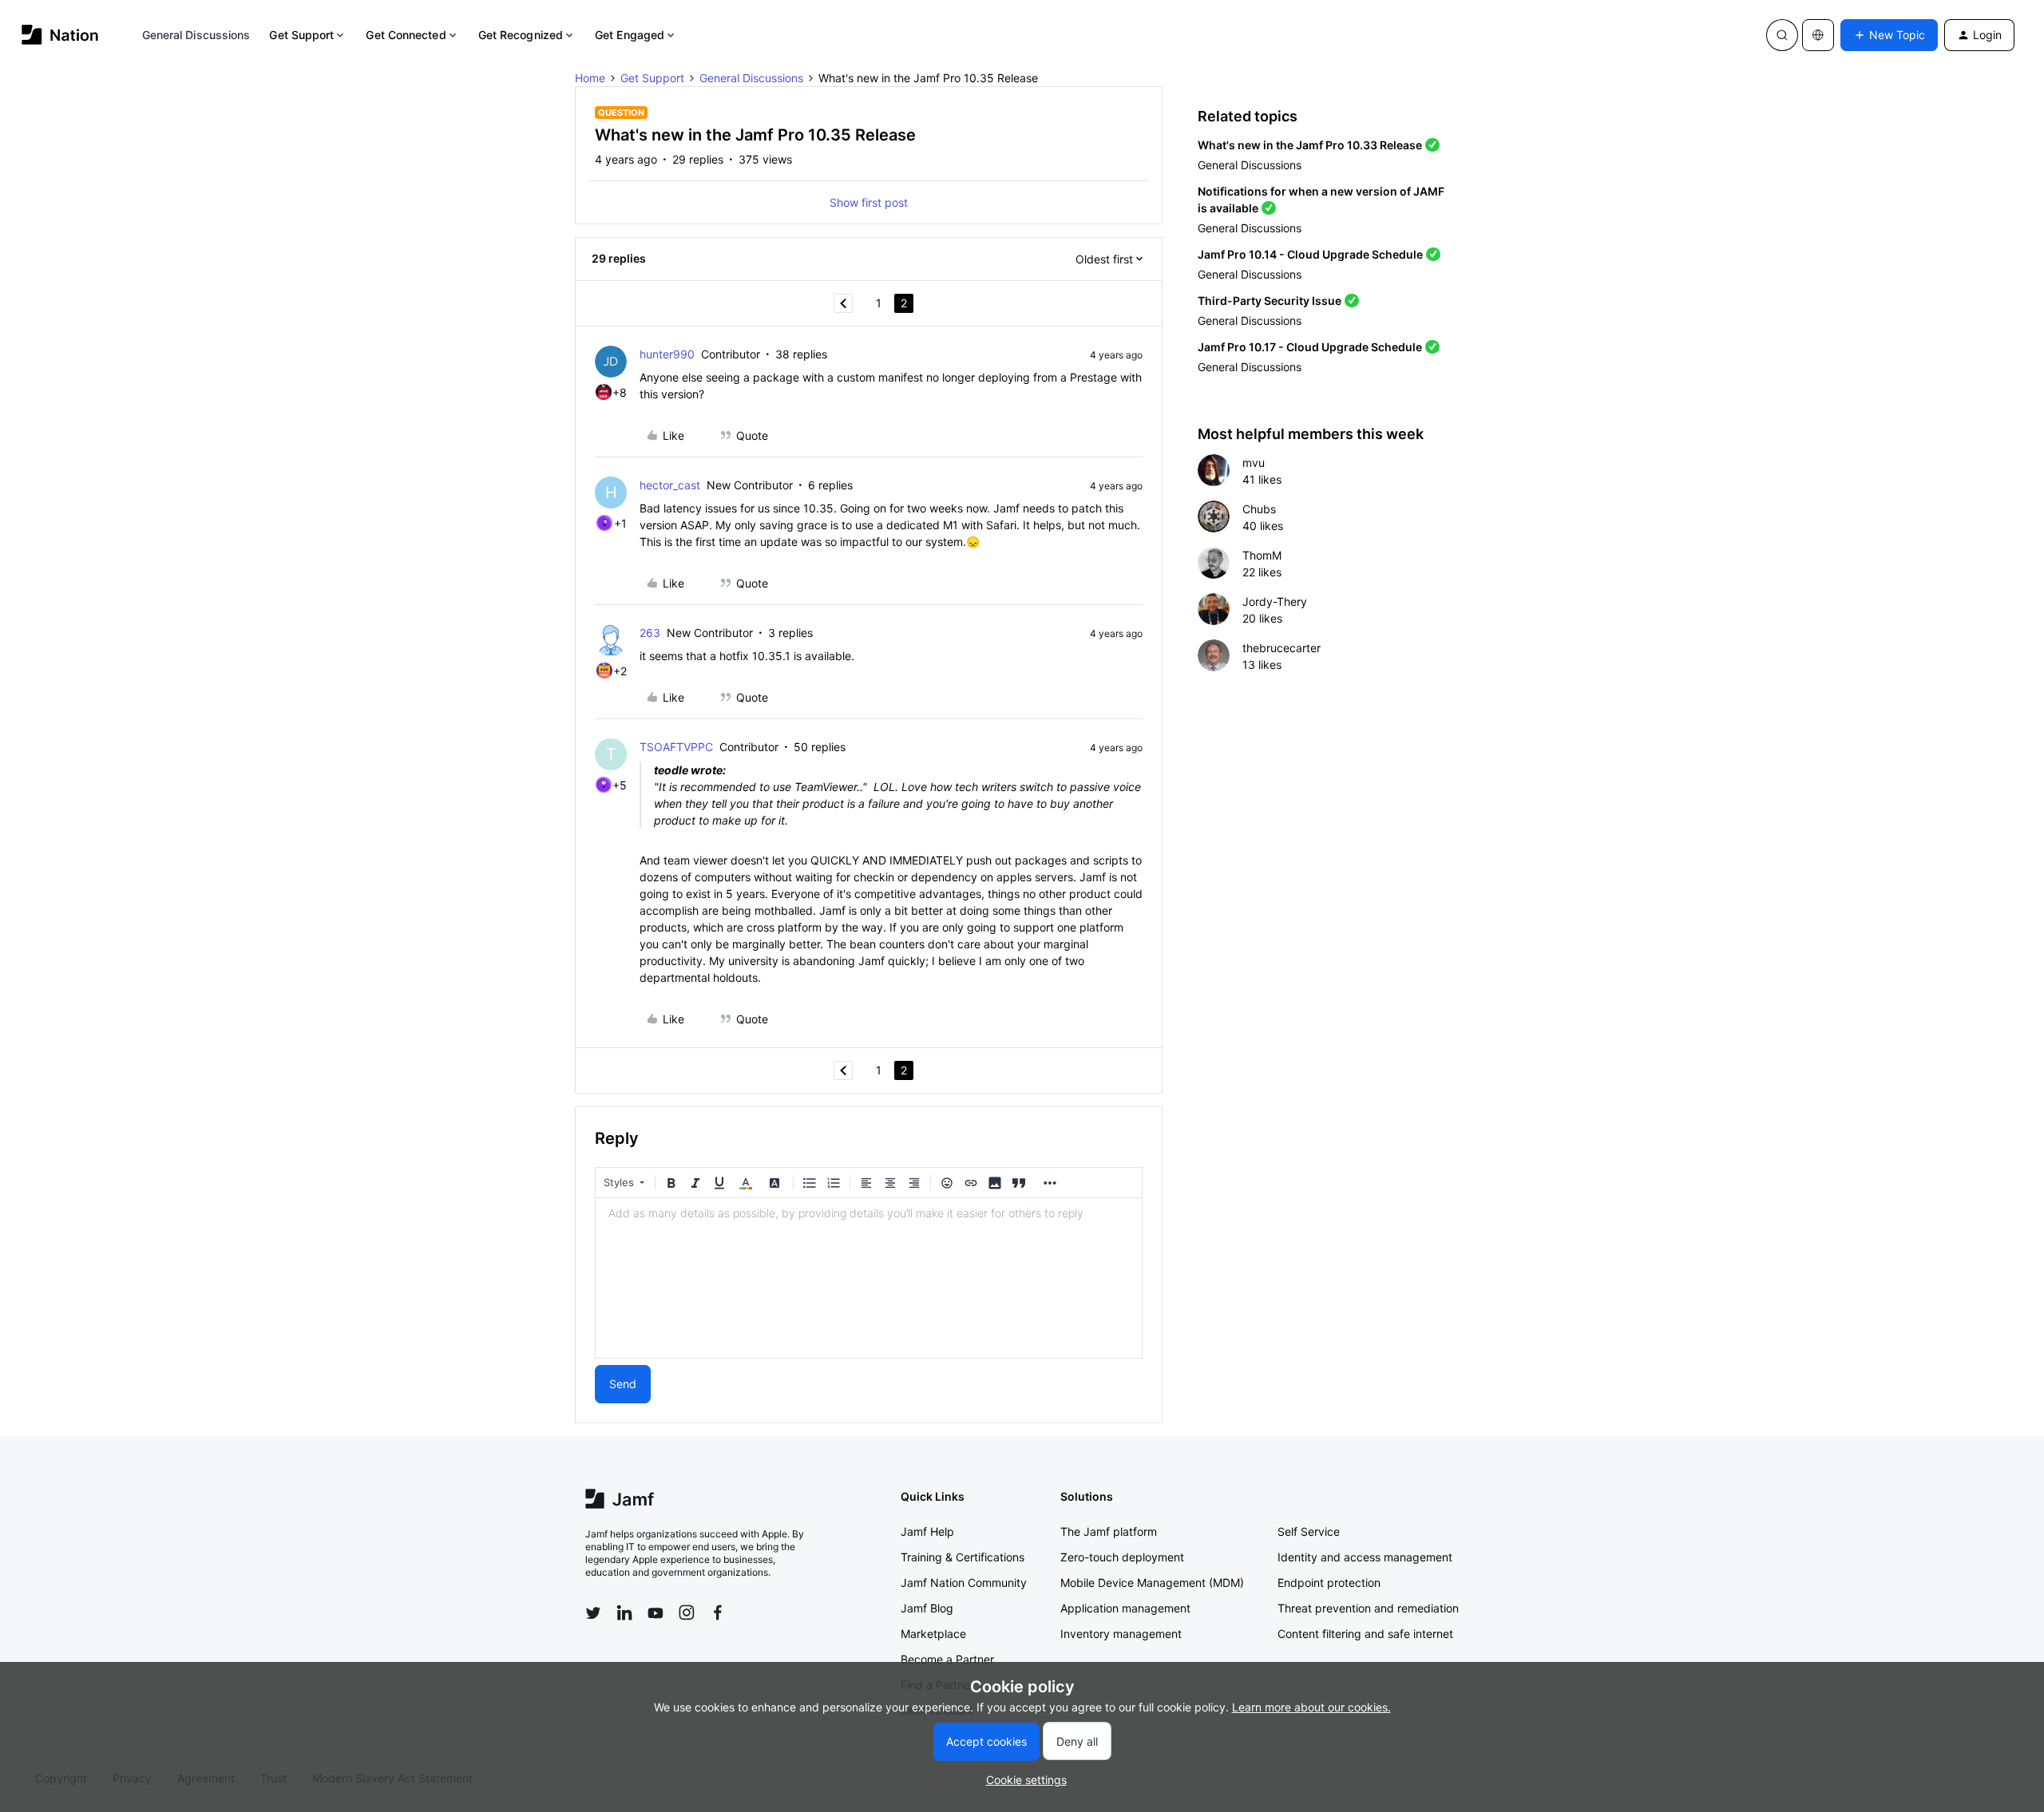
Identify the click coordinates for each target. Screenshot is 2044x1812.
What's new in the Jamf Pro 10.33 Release (1310, 145)
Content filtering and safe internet (1365, 1634)
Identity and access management (1365, 1557)
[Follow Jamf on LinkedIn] (624, 1612)
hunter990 (667, 354)
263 (650, 633)
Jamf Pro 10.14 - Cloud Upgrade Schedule (1310, 254)
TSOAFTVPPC (676, 747)
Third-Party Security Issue (1270, 301)
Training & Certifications (963, 1557)
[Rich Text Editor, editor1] (869, 1278)
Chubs (1259, 509)
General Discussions (196, 35)
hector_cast (670, 485)
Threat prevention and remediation (1368, 1608)
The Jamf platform (1109, 1531)
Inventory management (1121, 1634)
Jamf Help (927, 1531)
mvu (1254, 463)
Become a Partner (947, 1659)
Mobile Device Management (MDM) (1152, 1583)
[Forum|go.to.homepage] (60, 35)
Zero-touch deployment (1122, 1557)
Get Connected (406, 35)
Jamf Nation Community (964, 1583)
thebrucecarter (1281, 648)
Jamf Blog (927, 1608)
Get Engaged (630, 35)
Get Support (301, 35)
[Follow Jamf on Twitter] (593, 1613)
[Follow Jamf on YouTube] (656, 1612)
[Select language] (1818, 35)
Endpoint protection (1329, 1583)
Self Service (1309, 1531)
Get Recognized (521, 35)
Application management (1125, 1608)
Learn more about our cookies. (1311, 1707)
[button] (1889, 35)
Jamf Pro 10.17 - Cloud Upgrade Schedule (1310, 347)
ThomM (1262, 555)
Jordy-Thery (1275, 601)
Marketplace (933, 1634)
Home (590, 78)
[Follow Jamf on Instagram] (687, 1612)
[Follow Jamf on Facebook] (718, 1612)
